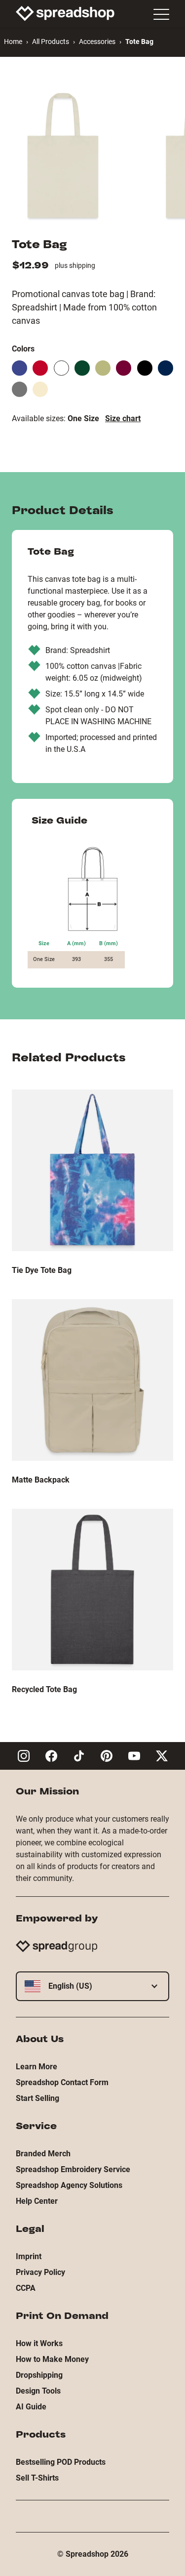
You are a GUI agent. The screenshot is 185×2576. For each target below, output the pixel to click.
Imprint (29, 2256)
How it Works (39, 2343)
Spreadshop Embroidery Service (73, 2169)
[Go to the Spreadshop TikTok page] (79, 1756)
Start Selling (37, 2098)
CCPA (26, 2288)
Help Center (37, 2201)
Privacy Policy (40, 2272)
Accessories (97, 42)
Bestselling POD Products (61, 2462)
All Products (51, 42)
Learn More (37, 2067)
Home (13, 42)
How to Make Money (52, 2359)
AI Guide (31, 2407)
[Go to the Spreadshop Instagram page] (24, 1756)
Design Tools (38, 2391)
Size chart (123, 418)
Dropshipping (39, 2375)
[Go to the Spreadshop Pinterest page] (107, 1756)
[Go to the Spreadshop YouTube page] (134, 1756)
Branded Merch (43, 2154)
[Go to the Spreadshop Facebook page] (51, 1756)
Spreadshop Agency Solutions (69, 2185)
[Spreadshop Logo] (65, 13)
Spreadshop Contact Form (62, 2082)
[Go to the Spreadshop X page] (162, 1756)
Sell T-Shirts (37, 2478)
